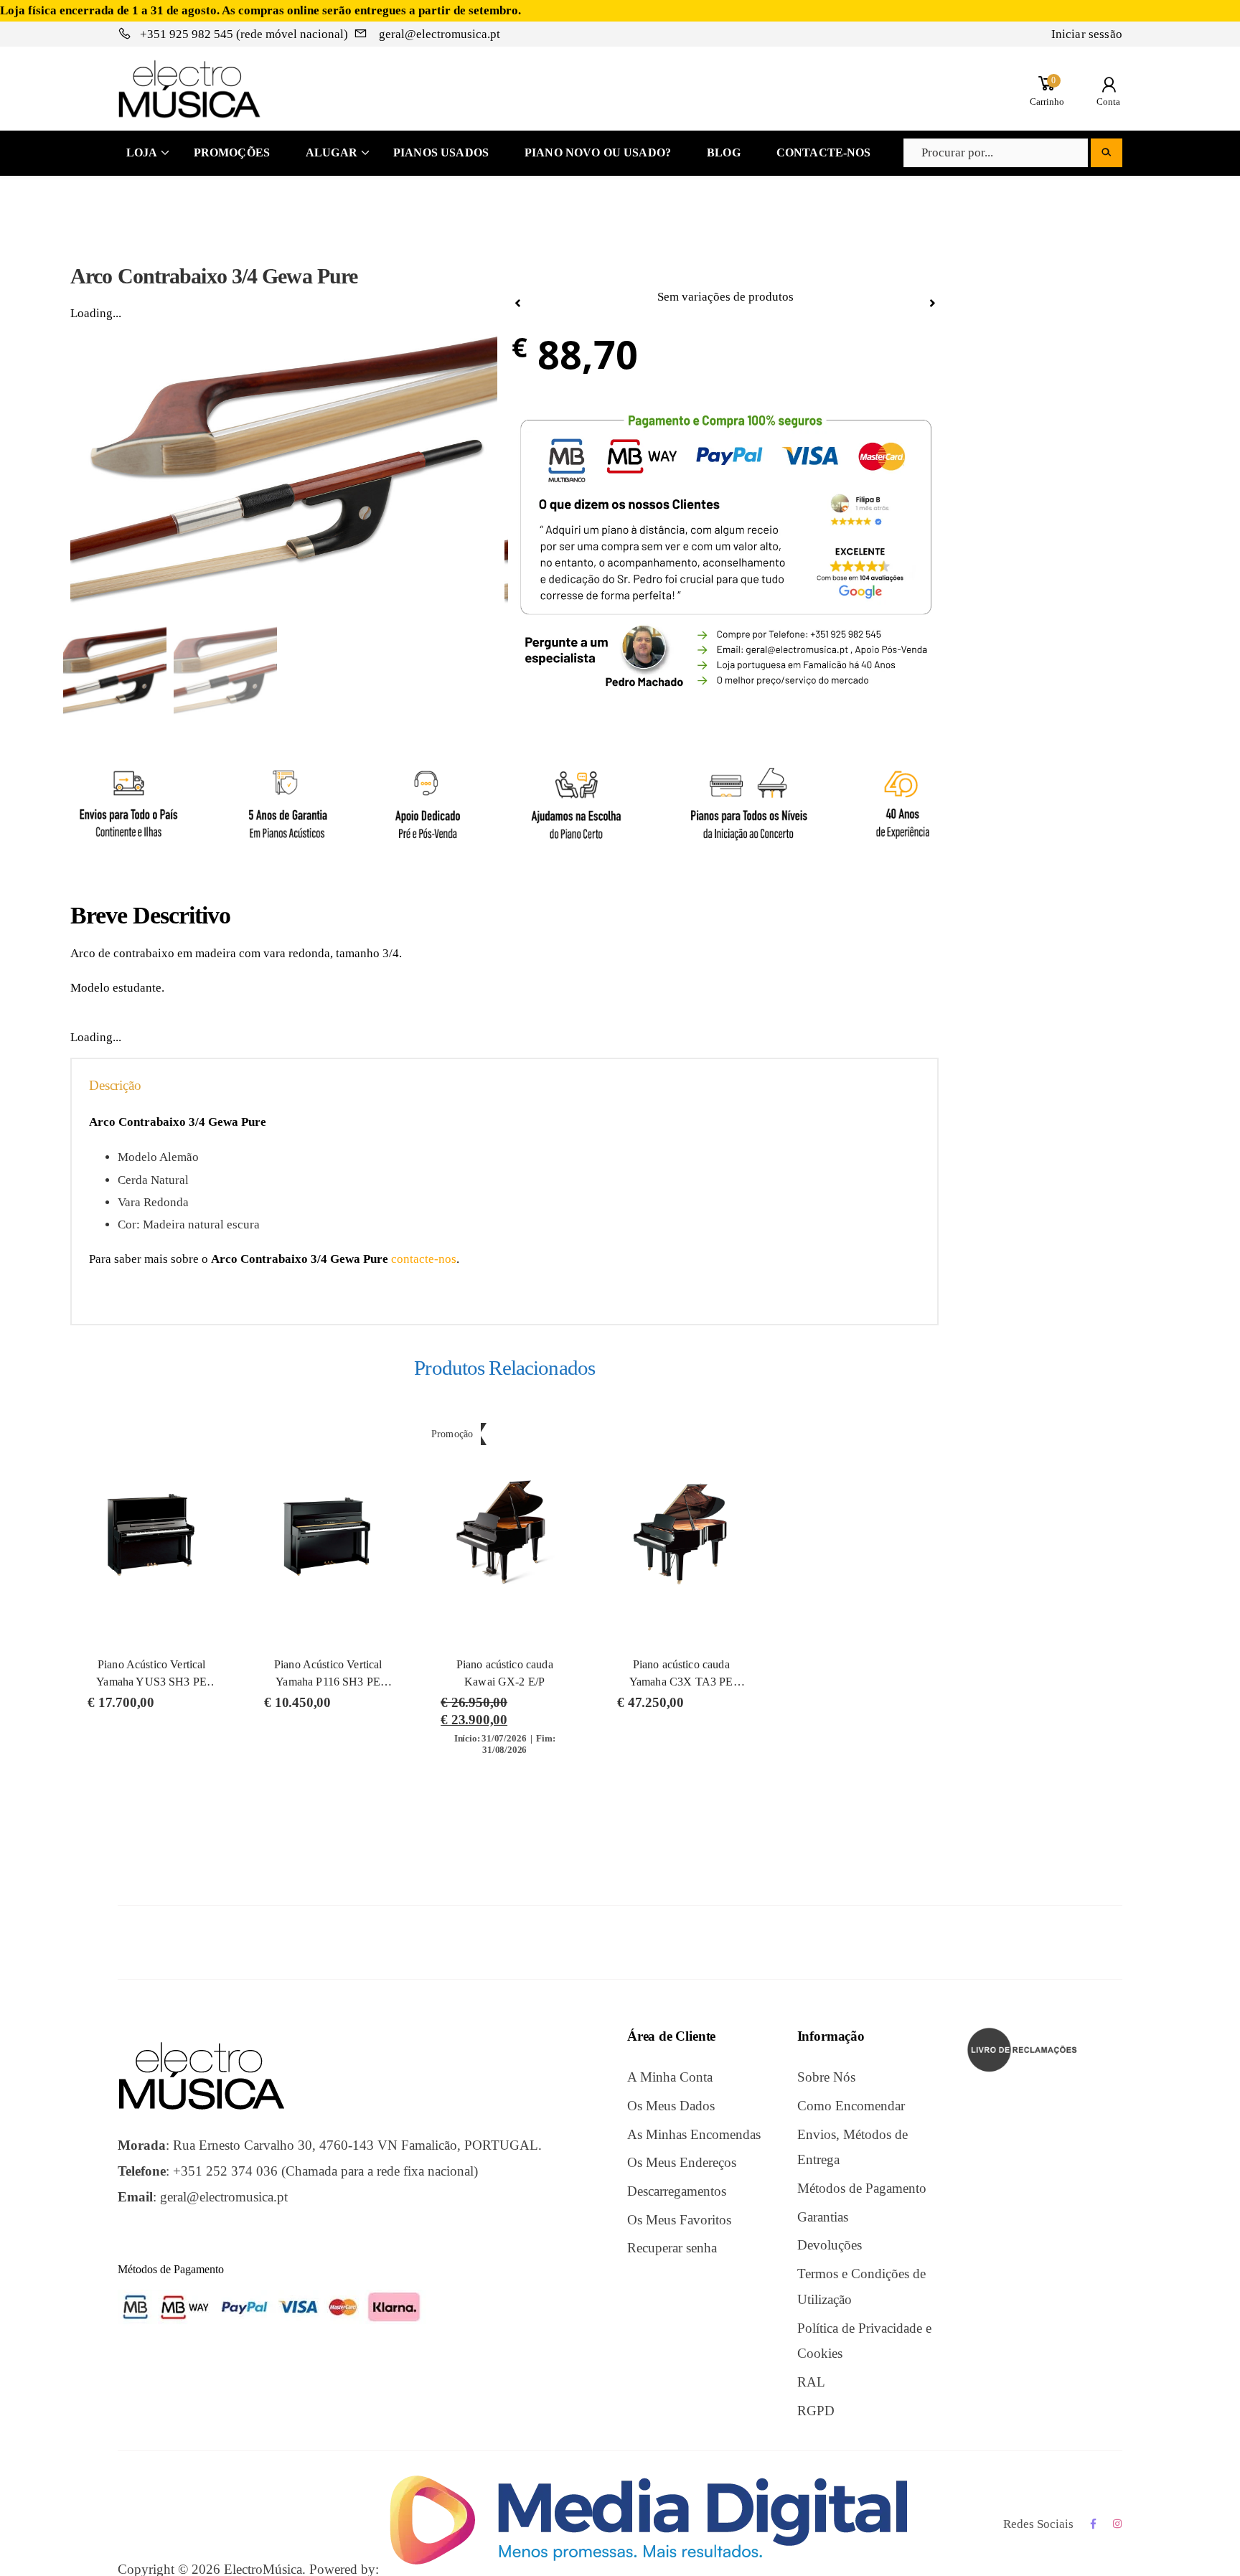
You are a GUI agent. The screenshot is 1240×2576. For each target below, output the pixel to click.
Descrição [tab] (115, 1085)
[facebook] (1093, 2524)
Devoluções (830, 2245)
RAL (811, 2382)
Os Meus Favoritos (679, 2220)
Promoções (232, 152)
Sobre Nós (826, 2077)
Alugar (332, 152)
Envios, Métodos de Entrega (852, 2147)
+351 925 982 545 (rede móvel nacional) (244, 34)
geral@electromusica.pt (438, 34)
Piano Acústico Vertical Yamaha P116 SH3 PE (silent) (328, 1682)
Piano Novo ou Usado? (598, 152)
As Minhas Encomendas (694, 2134)
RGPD (816, 2411)
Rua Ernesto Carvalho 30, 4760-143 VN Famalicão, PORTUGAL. (357, 2145)
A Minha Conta (670, 2077)
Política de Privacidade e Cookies (864, 2341)
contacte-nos (424, 1259)
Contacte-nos (824, 152)
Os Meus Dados (671, 2106)
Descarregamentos (677, 2191)
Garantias (823, 2217)
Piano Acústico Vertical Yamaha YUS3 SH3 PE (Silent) (151, 1682)
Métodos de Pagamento (862, 2188)
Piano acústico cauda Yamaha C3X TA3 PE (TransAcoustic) (681, 1682)
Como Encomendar (851, 2106)
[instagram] (1118, 2524)
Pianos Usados (441, 152)
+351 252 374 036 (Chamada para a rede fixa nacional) (325, 2171)
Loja (142, 152)
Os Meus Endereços (682, 2162)
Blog (724, 152)
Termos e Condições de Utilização (861, 2286)
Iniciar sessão (1087, 34)
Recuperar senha (672, 2248)
